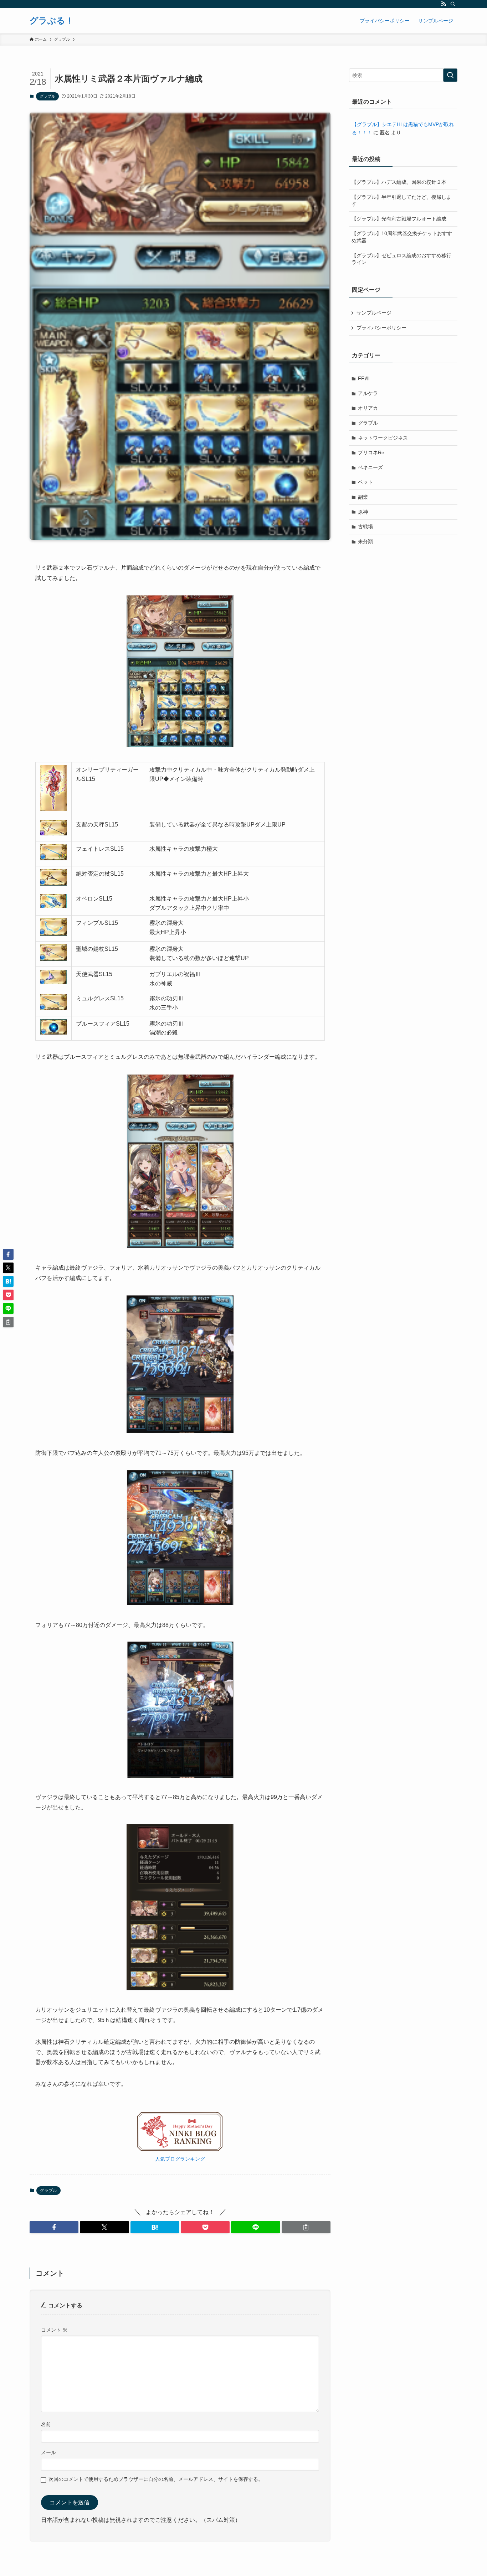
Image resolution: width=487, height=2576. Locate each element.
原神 (363, 512)
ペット (365, 482)
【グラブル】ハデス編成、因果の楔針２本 (399, 182)
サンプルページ (374, 313)
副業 (363, 497)
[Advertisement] (403, 606)
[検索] (453, 4)
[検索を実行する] (450, 75)
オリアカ (368, 408)
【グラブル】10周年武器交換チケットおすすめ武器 (402, 237)
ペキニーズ (370, 467)
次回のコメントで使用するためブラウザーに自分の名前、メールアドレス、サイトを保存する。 (156, 2479)
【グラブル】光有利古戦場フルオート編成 (399, 219)
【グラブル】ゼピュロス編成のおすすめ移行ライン (401, 259)
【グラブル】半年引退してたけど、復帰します (401, 201)
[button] (54, 2227)
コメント (54, 2330)
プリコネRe (371, 452)
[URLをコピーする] (306, 2227)
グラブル (47, 96)
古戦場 (365, 527)
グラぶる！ (52, 21)
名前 (46, 2424)
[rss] (444, 4)
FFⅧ (364, 378)
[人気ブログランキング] (180, 2149)
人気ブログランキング (180, 2159)
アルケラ (368, 393)
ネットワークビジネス (383, 438)
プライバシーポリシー (381, 328)
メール (48, 2452)
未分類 (365, 541)
